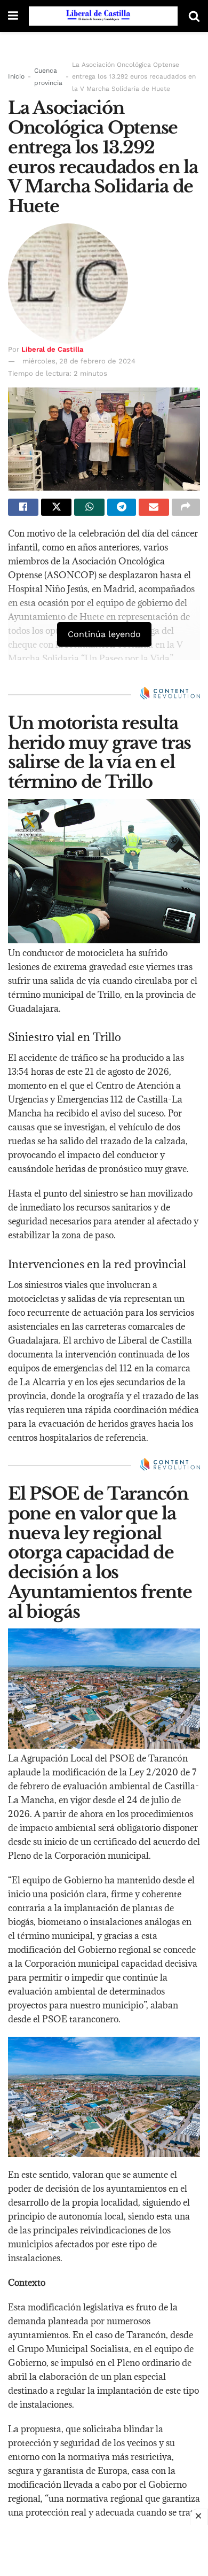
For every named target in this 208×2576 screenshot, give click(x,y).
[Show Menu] (13, 16)
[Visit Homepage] (103, 16)
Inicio (16, 76)
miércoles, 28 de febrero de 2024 (79, 361)
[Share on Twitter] (56, 507)
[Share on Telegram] (121, 507)
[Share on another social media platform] (186, 507)
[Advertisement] (104, 2549)
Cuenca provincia (48, 76)
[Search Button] (194, 16)
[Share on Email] (154, 507)
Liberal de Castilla (52, 349)
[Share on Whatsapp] (89, 507)
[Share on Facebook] (23, 507)
